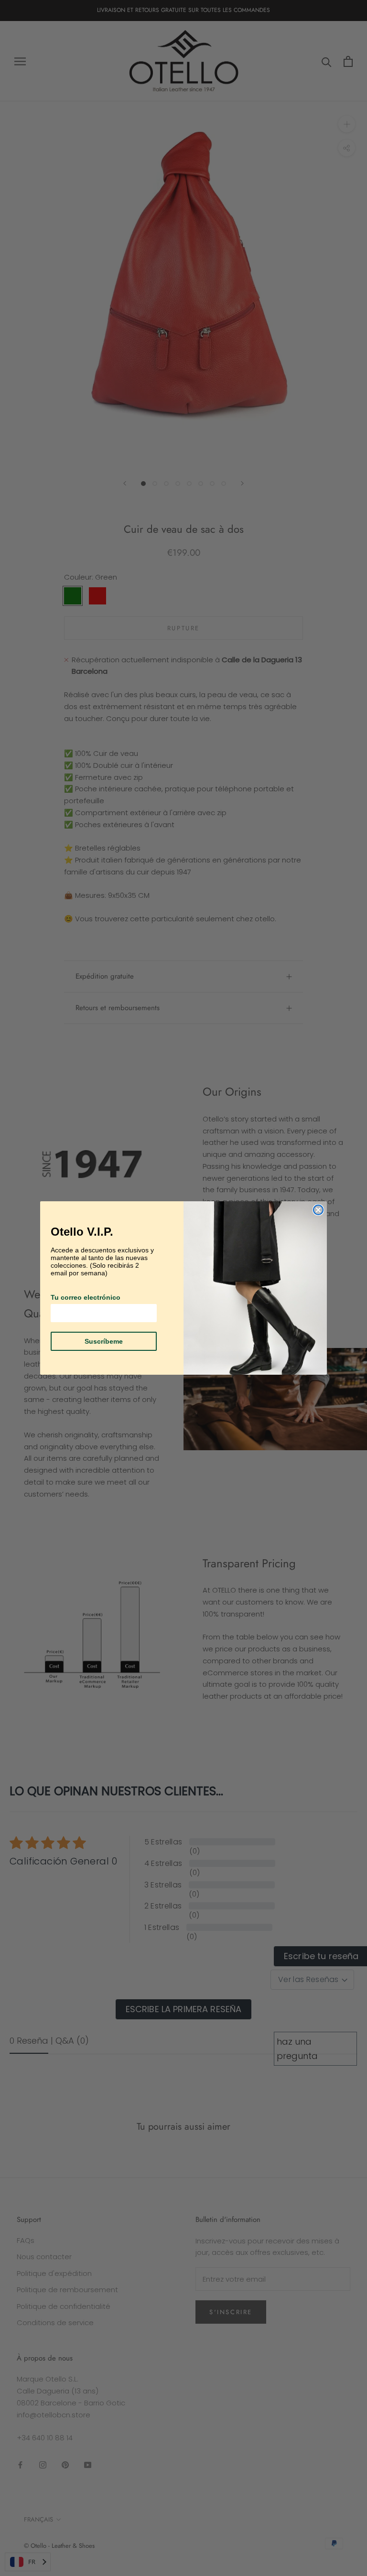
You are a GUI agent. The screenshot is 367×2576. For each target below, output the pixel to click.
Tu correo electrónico (86, 1297)
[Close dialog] (318, 1210)
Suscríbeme (104, 1341)
